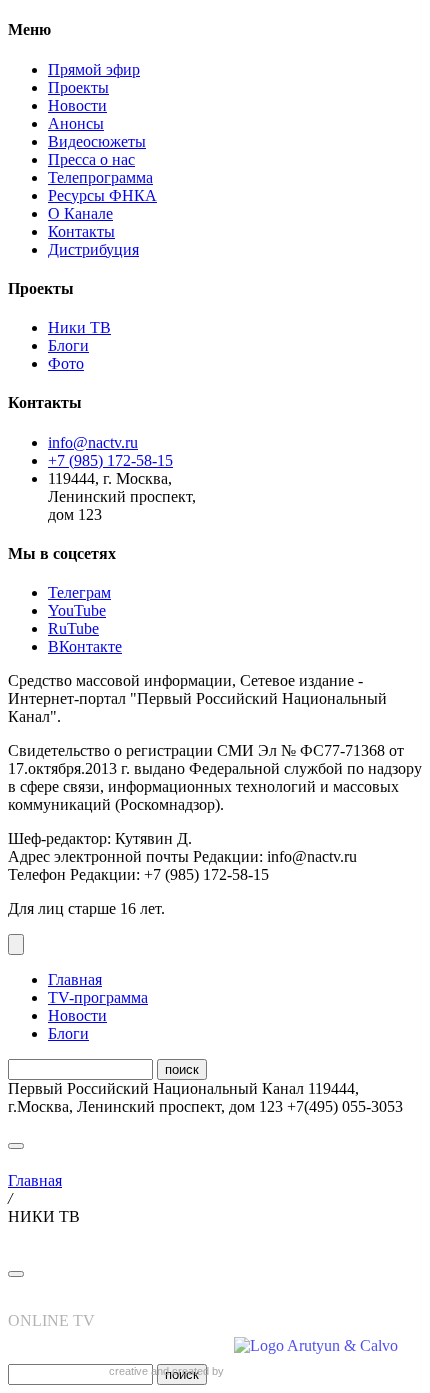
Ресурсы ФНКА (102, 195)
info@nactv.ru (93, 442)
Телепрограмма (100, 177)
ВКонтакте (85, 646)
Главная (75, 979)
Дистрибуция (93, 249)
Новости (77, 105)
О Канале (80, 213)
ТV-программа (98, 997)
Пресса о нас (91, 159)
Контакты (81, 231)
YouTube (77, 610)
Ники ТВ (79, 327)
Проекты (78, 87)
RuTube (73, 628)
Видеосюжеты (97, 141)
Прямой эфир (94, 69)
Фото (66, 363)
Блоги (68, 345)
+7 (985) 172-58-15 (110, 460)
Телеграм (79, 592)
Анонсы (76, 123)
